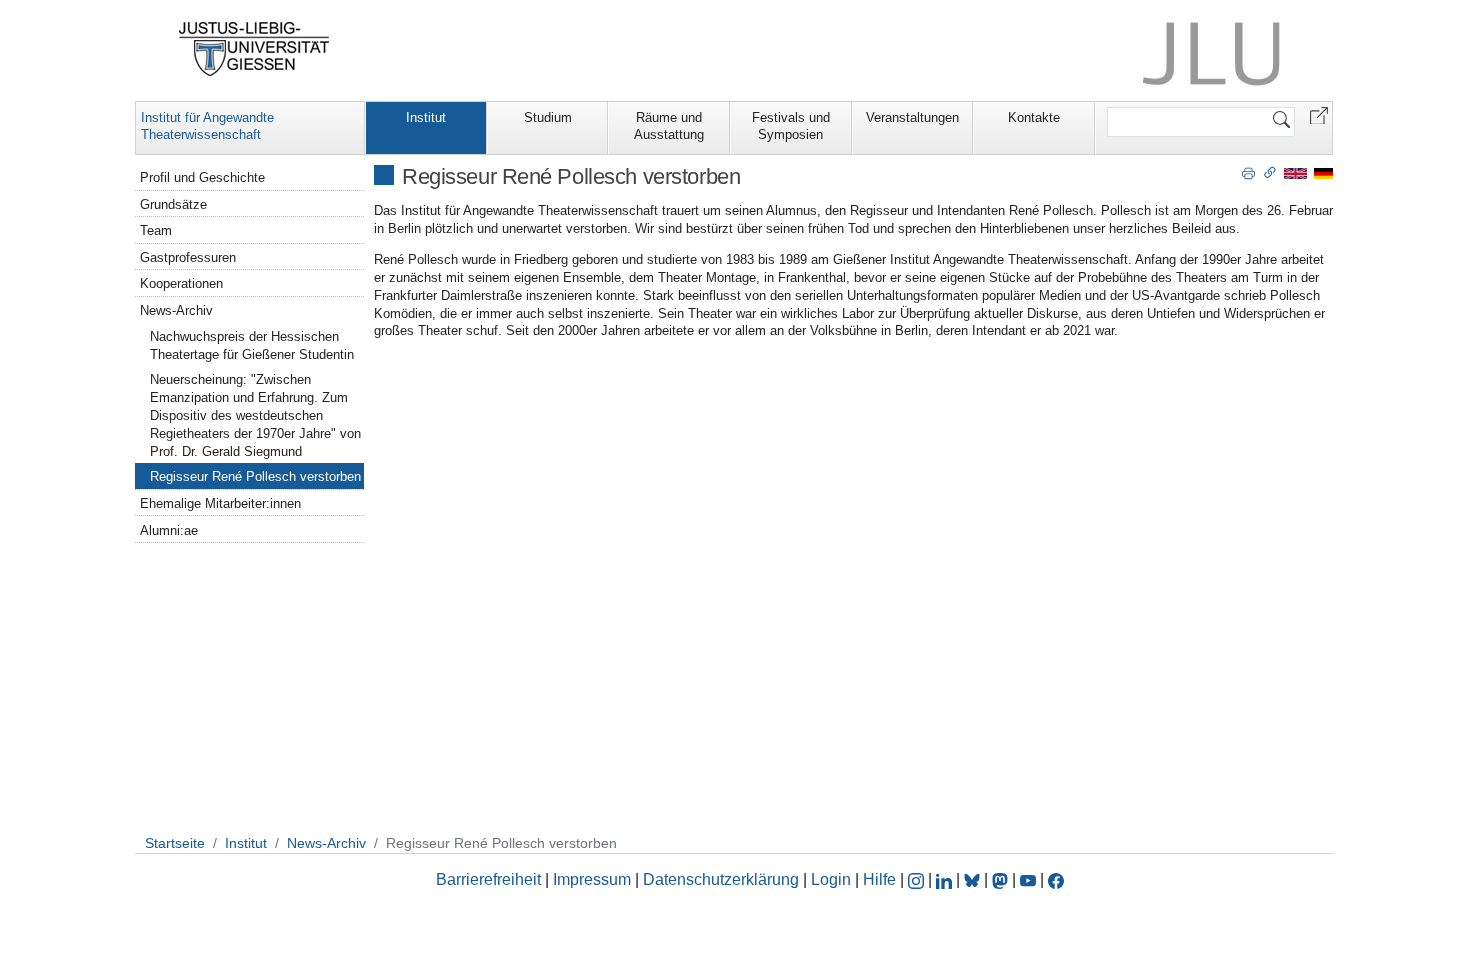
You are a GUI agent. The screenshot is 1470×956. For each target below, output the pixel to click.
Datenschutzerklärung (721, 879)
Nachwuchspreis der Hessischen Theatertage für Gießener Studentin (252, 345)
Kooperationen (181, 283)
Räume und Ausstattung (669, 126)
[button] (1319, 114)
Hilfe (879, 879)
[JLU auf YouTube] (1028, 879)
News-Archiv (176, 310)
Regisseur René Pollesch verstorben (255, 476)
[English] (1295, 172)
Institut (426, 117)
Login (833, 879)
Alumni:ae (169, 530)
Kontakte (1034, 117)
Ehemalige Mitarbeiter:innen (220, 503)
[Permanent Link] (1270, 172)
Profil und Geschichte (202, 177)
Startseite (175, 843)
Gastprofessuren (188, 257)
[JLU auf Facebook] (1056, 879)
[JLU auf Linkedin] (946, 879)
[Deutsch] (1323, 172)
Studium (548, 117)
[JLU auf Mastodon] (1002, 879)
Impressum (592, 879)
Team (156, 230)
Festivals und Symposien (791, 126)
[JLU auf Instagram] (918, 879)
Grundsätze (173, 204)
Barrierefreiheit (488, 879)
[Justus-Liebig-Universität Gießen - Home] (254, 49)
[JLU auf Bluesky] (974, 879)
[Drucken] (1248, 172)
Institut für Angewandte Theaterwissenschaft (207, 126)
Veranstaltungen (912, 117)
